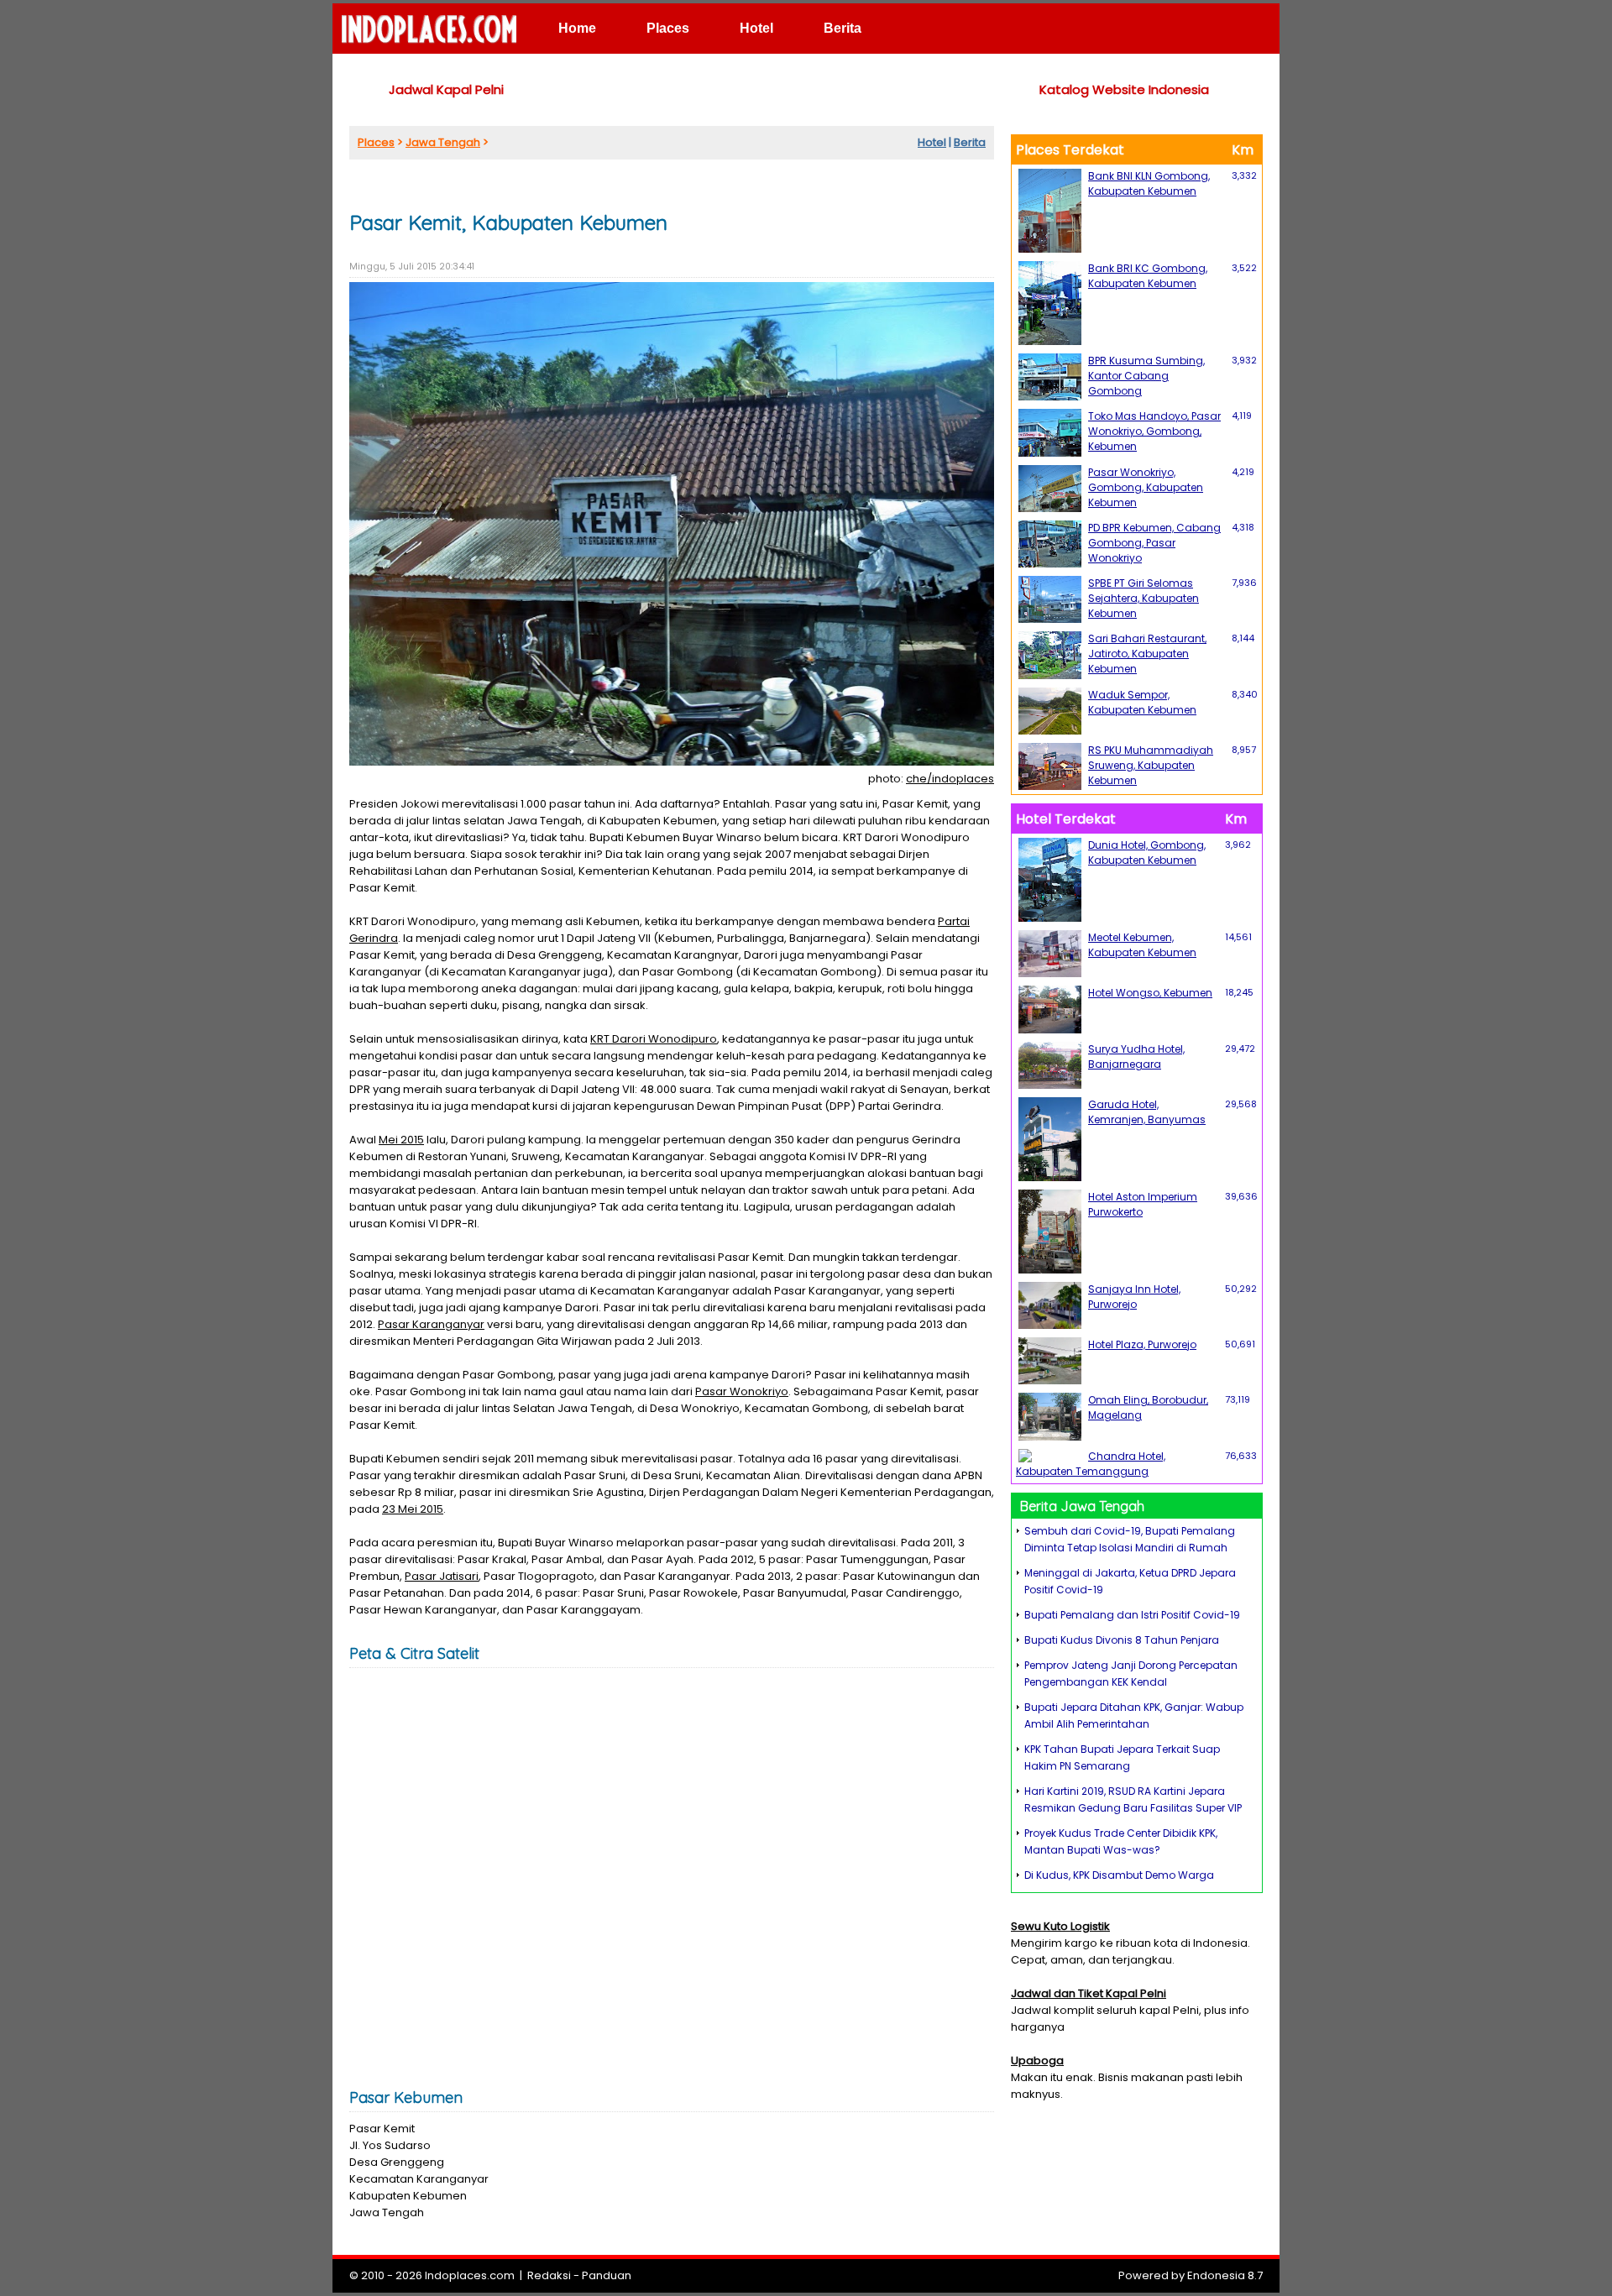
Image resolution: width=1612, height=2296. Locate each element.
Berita (843, 28)
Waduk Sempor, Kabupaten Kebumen (1142, 702)
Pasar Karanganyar (431, 1324)
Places (668, 28)
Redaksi (549, 2275)
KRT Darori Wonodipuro (654, 1039)
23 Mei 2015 (413, 1509)
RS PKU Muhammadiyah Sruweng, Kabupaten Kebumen (1151, 765)
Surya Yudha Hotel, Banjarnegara (1136, 1056)
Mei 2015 (401, 1140)
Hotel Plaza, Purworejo (1142, 1344)
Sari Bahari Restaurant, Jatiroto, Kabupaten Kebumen (1147, 654)
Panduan (607, 2275)
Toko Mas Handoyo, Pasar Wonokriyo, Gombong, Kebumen (1154, 431)
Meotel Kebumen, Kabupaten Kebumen (1142, 945)
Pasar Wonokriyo (742, 1391)
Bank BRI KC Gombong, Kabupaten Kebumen (1148, 276)
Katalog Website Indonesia (1124, 89)
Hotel (756, 28)
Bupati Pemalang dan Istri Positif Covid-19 (1132, 1615)
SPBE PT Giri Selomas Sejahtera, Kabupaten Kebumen (1144, 598)
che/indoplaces (950, 779)
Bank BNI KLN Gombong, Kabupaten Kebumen (1149, 183)
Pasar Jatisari (442, 1576)
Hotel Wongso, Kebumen (1150, 993)
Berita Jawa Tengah (1082, 1506)
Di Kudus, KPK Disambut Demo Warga (1119, 1875)
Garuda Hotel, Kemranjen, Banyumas (1147, 1112)
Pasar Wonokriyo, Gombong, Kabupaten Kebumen (1146, 487)
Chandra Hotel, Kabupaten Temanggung (1091, 1464)
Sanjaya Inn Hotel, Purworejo (1134, 1297)
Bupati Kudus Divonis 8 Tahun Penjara (1122, 1640)
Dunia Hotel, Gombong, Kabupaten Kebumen (1147, 853)
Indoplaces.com (470, 2275)
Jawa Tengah (443, 142)
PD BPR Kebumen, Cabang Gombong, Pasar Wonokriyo (1154, 543)
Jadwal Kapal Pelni (446, 89)
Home (577, 28)
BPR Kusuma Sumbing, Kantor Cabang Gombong (1146, 376)
